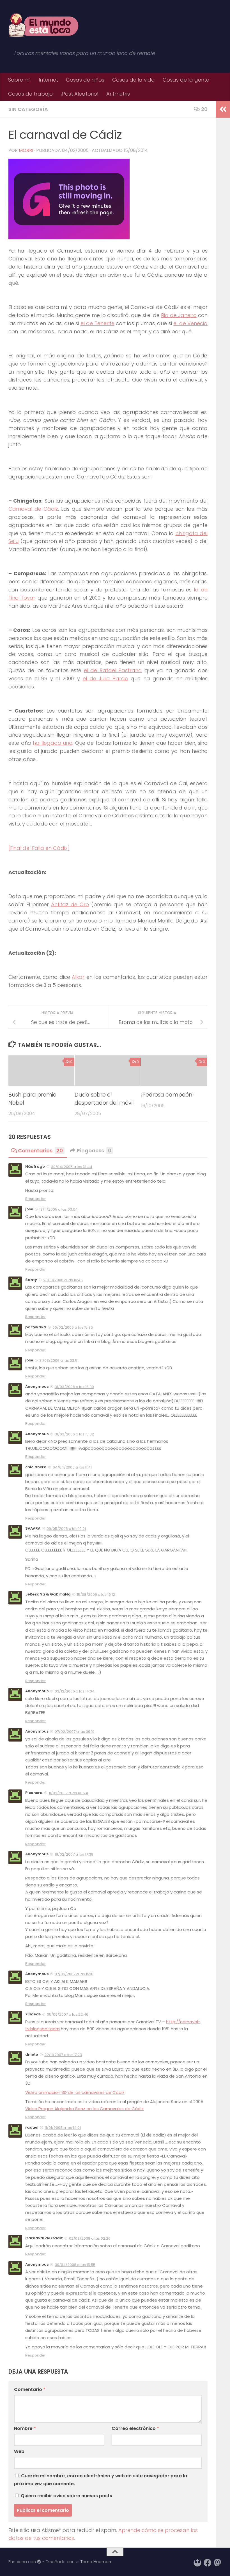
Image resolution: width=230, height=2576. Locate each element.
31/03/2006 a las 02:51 (59, 1360)
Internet (48, 80)
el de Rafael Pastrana (113, 670)
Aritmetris (118, 94)
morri (26, 150)
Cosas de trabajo (30, 94)
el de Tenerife (97, 323)
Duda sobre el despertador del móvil (104, 1099)
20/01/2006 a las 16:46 (63, 1280)
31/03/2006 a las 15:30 (74, 1387)
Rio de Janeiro (179, 315)
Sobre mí (19, 80)
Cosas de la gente (186, 80)
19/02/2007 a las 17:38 (74, 1854)
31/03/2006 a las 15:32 (74, 1434)
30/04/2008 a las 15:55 (75, 2265)
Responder (35, 1199)
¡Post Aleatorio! (80, 94)
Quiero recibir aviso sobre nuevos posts (66, 2496)
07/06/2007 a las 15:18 (74, 1974)
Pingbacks (94, 1151)
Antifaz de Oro (70, 904)
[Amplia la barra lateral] (223, 109)
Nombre (25, 2428)
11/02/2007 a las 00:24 (68, 1793)
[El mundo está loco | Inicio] (43, 25)
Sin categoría (28, 109)
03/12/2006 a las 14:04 (75, 1691)
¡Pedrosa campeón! (167, 1095)
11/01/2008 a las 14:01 (63, 2128)
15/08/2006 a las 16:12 (96, 1595)
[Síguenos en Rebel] (197, 2563)
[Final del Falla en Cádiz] (39, 848)
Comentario (30, 2389)
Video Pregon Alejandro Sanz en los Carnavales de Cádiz (84, 2109)
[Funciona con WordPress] (39, 2562)
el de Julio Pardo (105, 678)
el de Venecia (190, 323)
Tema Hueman (96, 2562)
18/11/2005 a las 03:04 (58, 1209)
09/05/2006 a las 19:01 (66, 1529)
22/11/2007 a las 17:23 (63, 2055)
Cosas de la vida (134, 80)
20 (204, 109)
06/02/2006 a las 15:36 (73, 1327)
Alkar (78, 977)
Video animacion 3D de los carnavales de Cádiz (75, 2092)
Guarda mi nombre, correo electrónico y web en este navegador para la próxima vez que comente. (101, 2480)
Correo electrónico (135, 2428)
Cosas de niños (85, 80)
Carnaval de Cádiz (33, 509)
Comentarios (40, 1151)
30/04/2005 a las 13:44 (72, 1167)
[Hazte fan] (208, 2563)
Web (19, 2451)
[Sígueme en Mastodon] (218, 2563)
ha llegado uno (53, 743)
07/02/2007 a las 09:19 (75, 1732)
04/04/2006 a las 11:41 (72, 1467)
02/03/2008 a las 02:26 (90, 2238)
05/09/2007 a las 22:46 (68, 2014)
